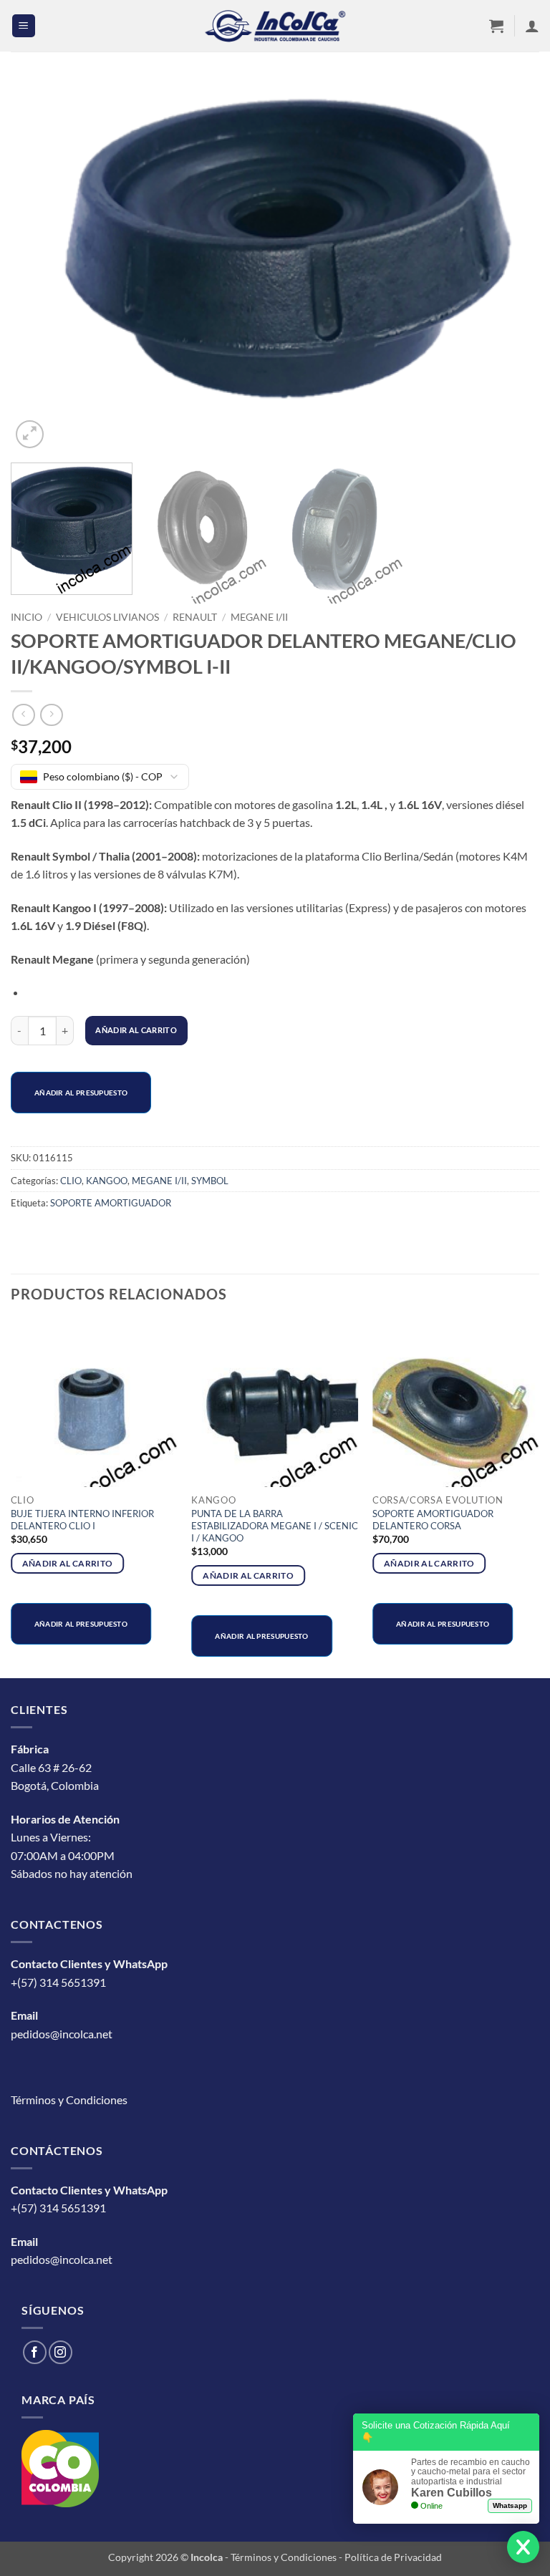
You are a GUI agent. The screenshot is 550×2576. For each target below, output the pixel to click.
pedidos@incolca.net (62, 2034)
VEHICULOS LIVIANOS (107, 617)
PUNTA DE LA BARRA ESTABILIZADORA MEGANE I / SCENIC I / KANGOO (275, 1526)
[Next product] (23, 715)
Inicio (26, 617)
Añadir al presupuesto (81, 1093)
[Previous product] (51, 715)
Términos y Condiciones (69, 2100)
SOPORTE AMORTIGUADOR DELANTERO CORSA (433, 1520)
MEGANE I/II (259, 617)
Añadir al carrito (136, 1030)
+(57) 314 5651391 (58, 1982)
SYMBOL (210, 1181)
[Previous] (39, 266)
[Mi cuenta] (532, 26)
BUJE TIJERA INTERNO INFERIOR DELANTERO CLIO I (82, 1520)
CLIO (71, 1181)
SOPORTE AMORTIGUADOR (111, 1203)
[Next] (511, 266)
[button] (24, 26)
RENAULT (195, 617)
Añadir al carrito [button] (68, 1563)
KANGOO (107, 1181)
